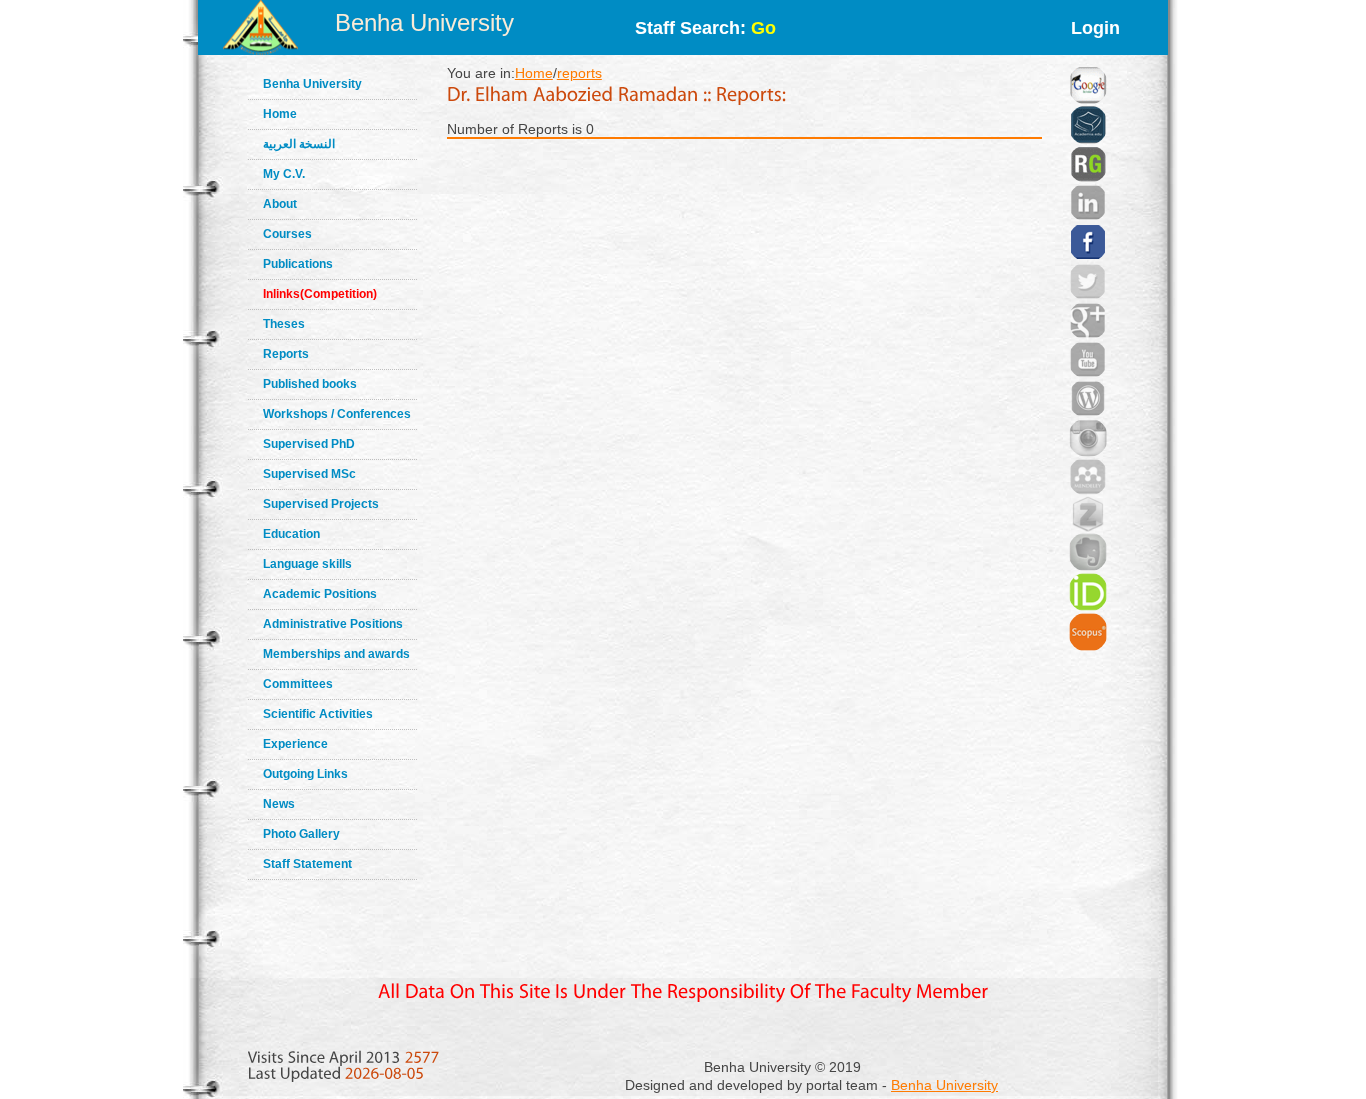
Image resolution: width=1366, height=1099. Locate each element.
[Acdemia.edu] (1088, 100)
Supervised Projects (321, 504)
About (280, 204)
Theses (284, 324)
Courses (287, 234)
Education (291, 534)
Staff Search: (705, 28)
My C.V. (284, 174)
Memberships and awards (336, 654)
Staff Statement (307, 864)
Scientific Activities (318, 714)
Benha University (424, 22)
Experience (295, 744)
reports (579, 73)
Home (280, 114)
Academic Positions (320, 594)
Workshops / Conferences (337, 414)
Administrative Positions (333, 624)
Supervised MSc (309, 474)
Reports (286, 354)
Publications (298, 264)
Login (1095, 28)
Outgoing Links (305, 774)
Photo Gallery (301, 834)
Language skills (307, 564)
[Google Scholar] (1088, 60)
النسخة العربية (299, 144)
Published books (310, 384)
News (279, 804)
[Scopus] (1088, 607)
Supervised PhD (309, 444)
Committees (298, 684)
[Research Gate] (1088, 140)
